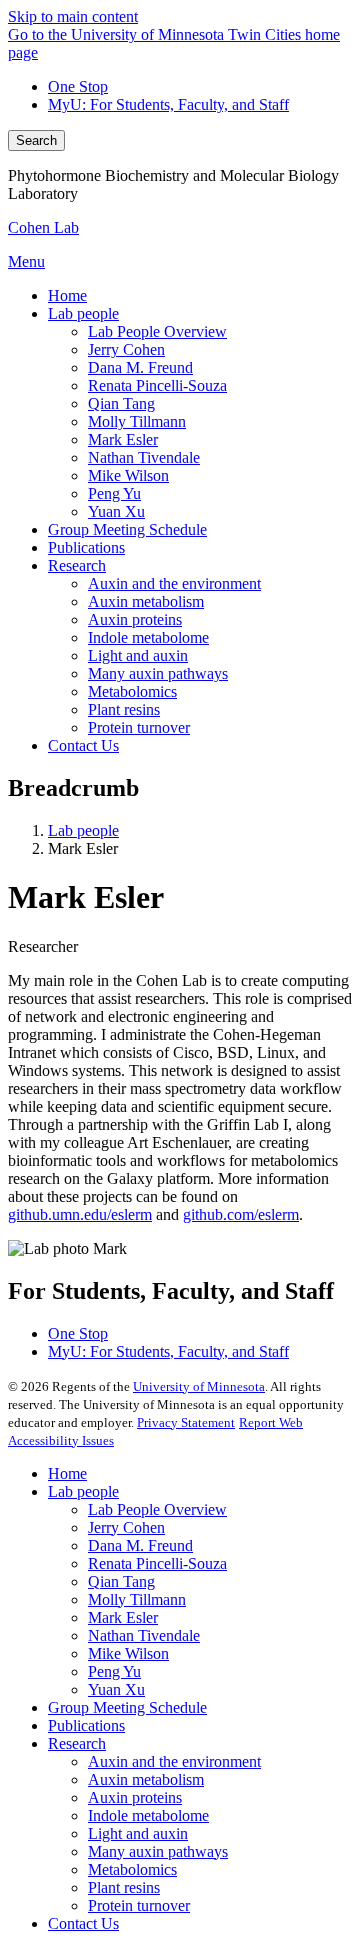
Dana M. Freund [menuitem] (140, 367)
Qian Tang (121, 1581)
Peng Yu (114, 1671)
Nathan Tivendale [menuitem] (144, 457)
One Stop (78, 86)
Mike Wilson (128, 1653)
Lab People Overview (157, 1509)
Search (36, 140)
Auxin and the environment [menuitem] (174, 583)
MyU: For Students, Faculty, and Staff (168, 104)
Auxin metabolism (146, 1779)
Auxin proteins (135, 1797)
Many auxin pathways (158, 1851)
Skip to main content (73, 16)
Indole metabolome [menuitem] (148, 637)
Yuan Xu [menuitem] (116, 511)
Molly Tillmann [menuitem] (137, 421)
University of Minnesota (199, 1386)
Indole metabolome (148, 1815)
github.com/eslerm (241, 1214)
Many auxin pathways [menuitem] (158, 673)
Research (77, 1743)
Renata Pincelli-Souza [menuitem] (157, 385)
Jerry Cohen (126, 1527)
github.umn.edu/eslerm (80, 1214)
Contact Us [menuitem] (83, 745)
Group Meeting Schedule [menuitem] (127, 529)
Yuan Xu (116, 1689)
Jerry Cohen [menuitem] (126, 349)
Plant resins (124, 1887)
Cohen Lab (43, 227)
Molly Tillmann (137, 1599)
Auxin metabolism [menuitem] (146, 601)
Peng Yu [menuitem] (114, 493)
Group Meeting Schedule (127, 1707)
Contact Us (83, 1923)
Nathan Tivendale (144, 1635)
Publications (86, 1725)
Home (67, 1473)
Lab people (83, 830)
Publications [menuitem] (86, 547)
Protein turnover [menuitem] (139, 727)
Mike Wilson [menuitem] (128, 475)
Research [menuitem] (77, 565)
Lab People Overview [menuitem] (157, 331)
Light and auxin (138, 1833)
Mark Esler (123, 1617)
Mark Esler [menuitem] (123, 439)
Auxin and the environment (174, 1761)
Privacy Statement (186, 1422)
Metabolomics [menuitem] (132, 691)
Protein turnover (139, 1905)
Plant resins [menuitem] (124, 709)
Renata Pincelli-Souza (157, 1563)
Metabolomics (132, 1869)
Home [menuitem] (67, 295)
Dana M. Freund (140, 1545)
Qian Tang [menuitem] (121, 403)
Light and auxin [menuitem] (138, 655)
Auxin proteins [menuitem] (135, 619)
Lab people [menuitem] (83, 313)
